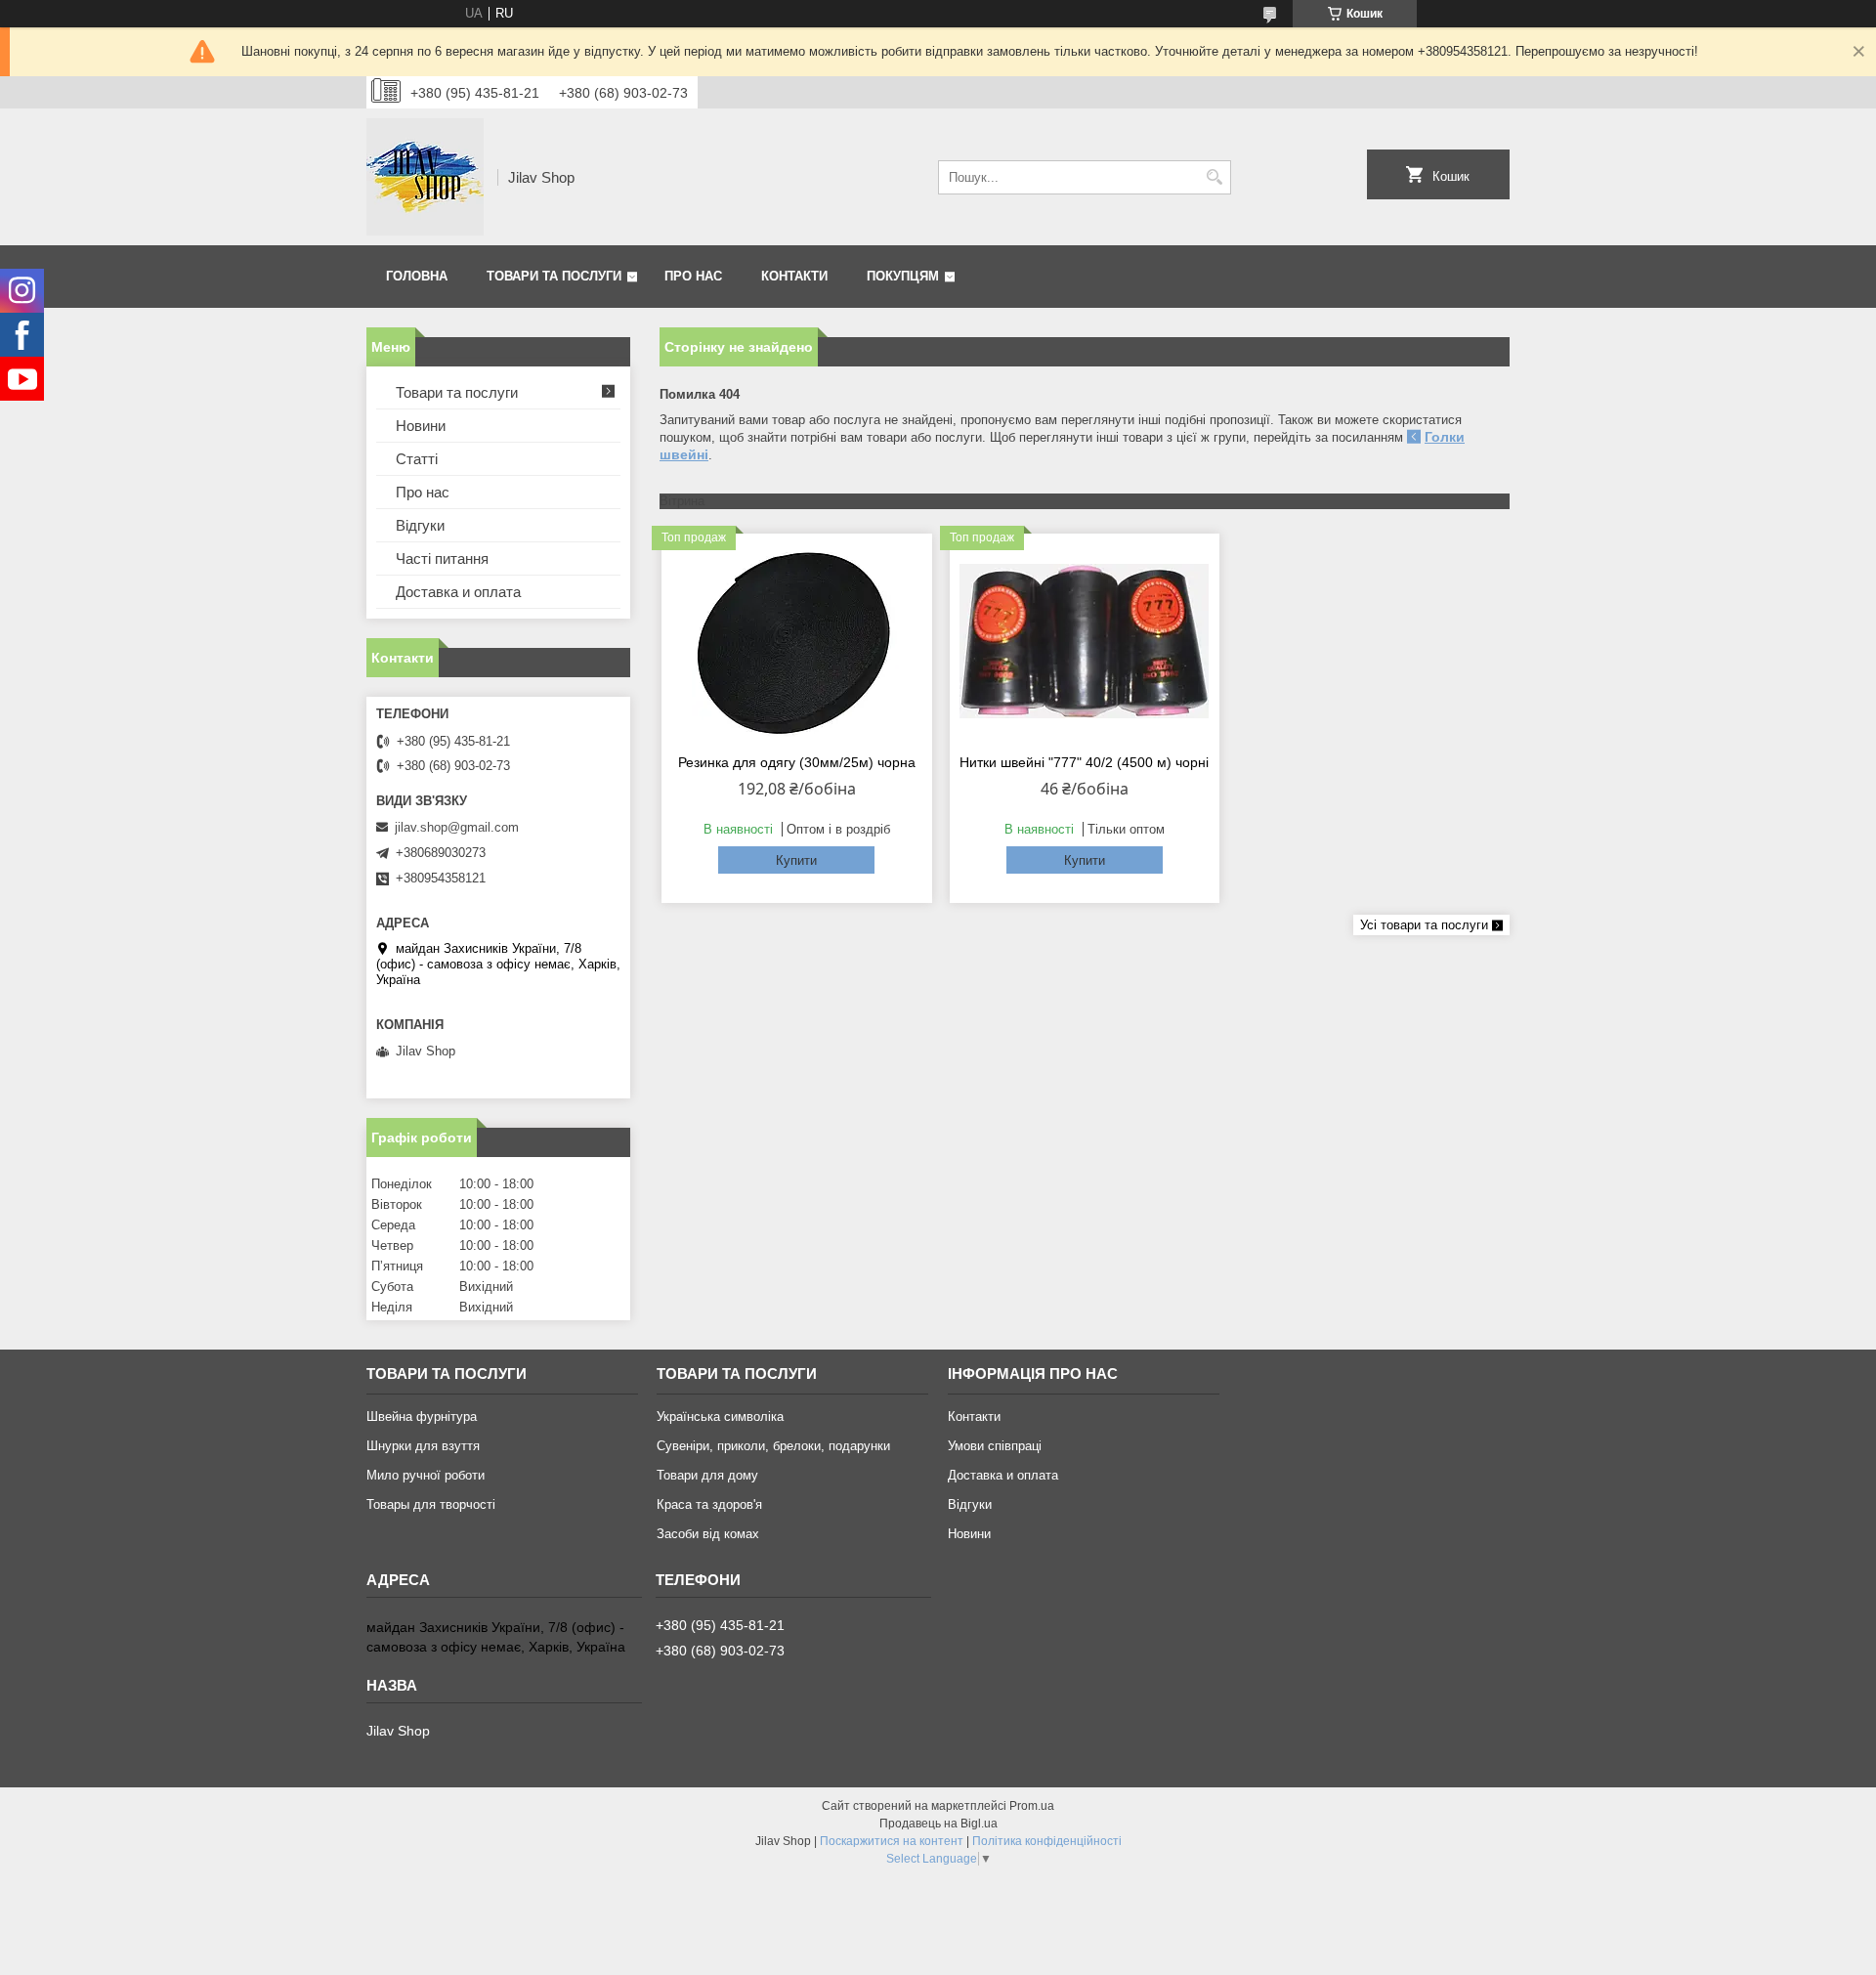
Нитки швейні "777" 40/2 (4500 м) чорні (1084, 762)
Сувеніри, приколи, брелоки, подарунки (773, 1446)
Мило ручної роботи (426, 1475)
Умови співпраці (995, 1446)
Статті (417, 459)
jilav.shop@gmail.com (457, 827)
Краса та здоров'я (709, 1504)
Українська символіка (720, 1417)
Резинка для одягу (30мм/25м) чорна (797, 762)
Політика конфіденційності (1047, 1841)
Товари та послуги (554, 276)
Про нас (693, 276)
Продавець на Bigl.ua (938, 1824)
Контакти (794, 276)
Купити (796, 860)
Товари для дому (707, 1475)
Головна (417, 276)
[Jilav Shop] (425, 177)
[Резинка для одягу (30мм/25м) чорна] (797, 641)
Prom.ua (1032, 1806)
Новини (421, 426)
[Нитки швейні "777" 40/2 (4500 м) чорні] (1085, 641)
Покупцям (903, 276)
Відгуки (420, 525)
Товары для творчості (431, 1504)
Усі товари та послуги (1424, 925)
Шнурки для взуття (423, 1446)
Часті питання (442, 558)
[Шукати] (1214, 177)
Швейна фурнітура (422, 1417)
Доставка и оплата (458, 592)
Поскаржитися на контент (892, 1841)
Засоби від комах (708, 1534)
